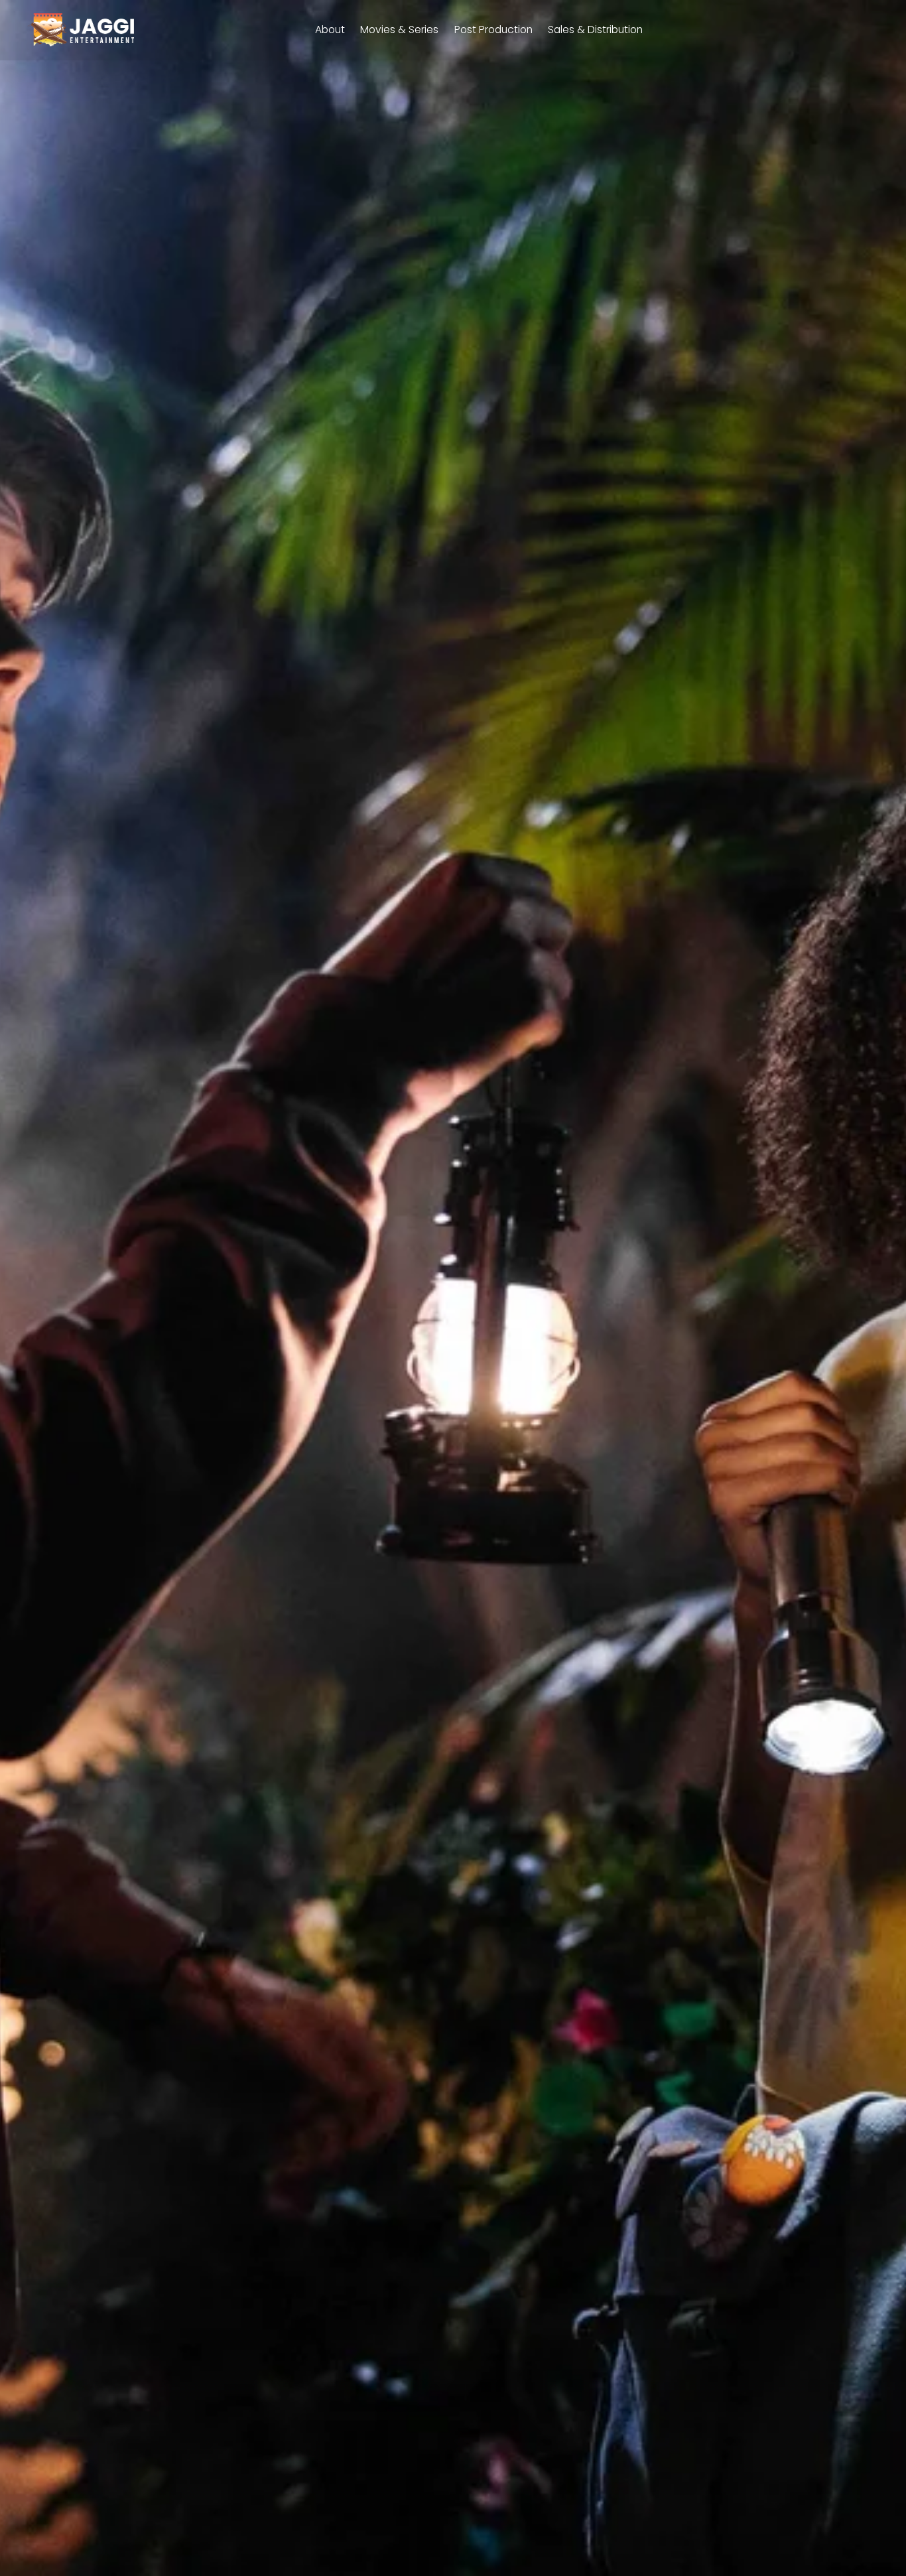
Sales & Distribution (595, 30)
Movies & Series (399, 30)
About (330, 30)
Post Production (493, 30)
